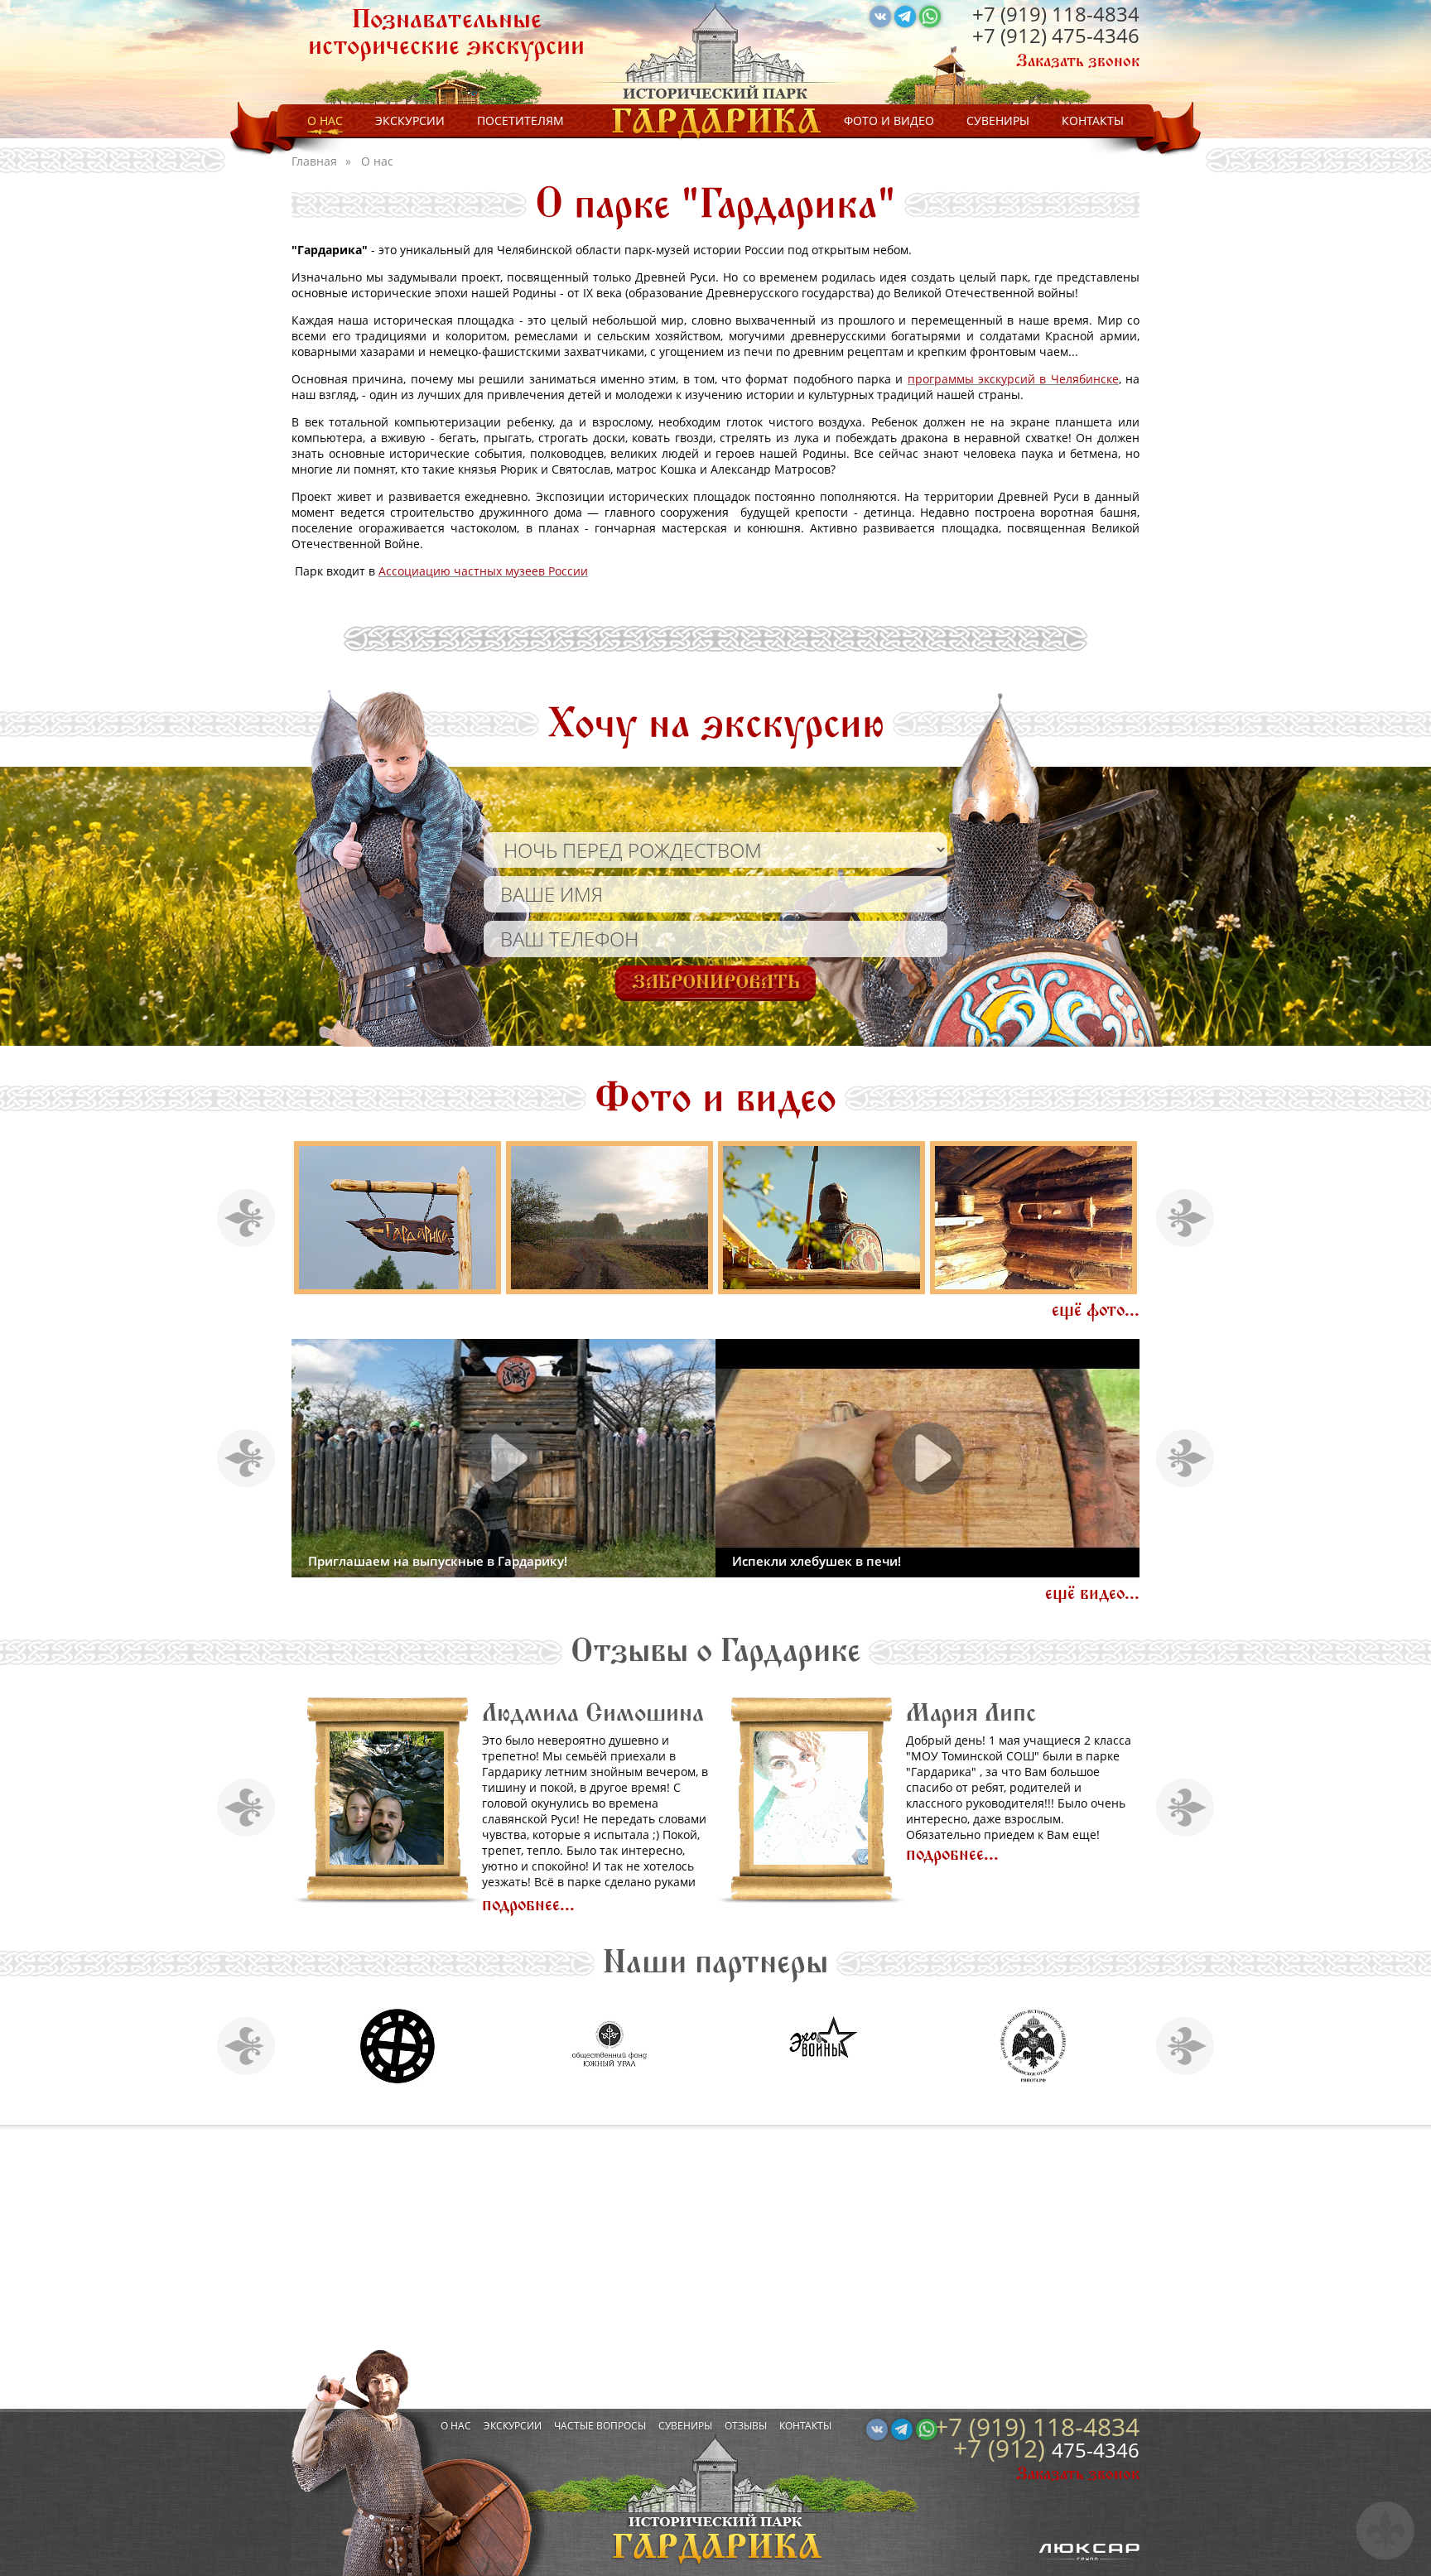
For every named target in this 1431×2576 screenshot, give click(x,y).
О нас (325, 120)
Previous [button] (246, 1218)
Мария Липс (971, 1713)
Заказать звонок (1078, 61)
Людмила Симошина (593, 1713)
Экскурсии (410, 120)
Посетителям (520, 120)
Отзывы (746, 2426)
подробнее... (528, 1905)
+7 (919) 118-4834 (1056, 14)
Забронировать (715, 982)
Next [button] (1185, 1218)
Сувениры (998, 120)
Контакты (1093, 120)
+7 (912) (1012, 35)
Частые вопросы (600, 2426)
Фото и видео (889, 120)
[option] (397, 1218)
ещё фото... (1096, 1310)
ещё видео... (1092, 1594)
